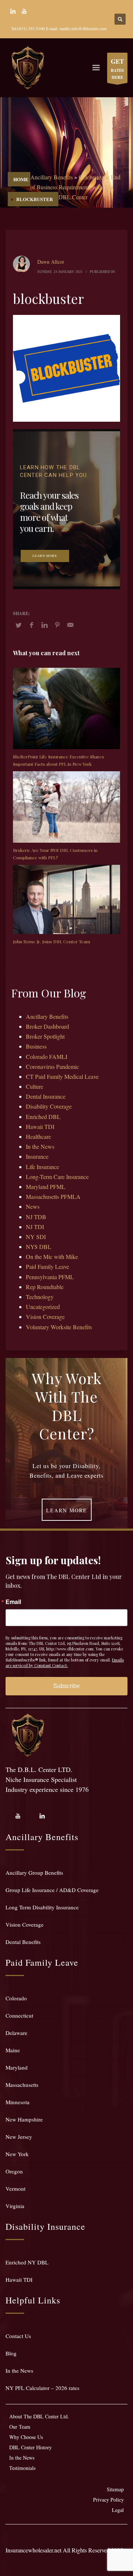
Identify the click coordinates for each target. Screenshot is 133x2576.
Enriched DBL (43, 1117)
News (33, 1206)
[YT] (24, 11)
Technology (40, 1297)
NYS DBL (39, 1247)
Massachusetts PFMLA (53, 1196)
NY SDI (36, 1237)
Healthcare (38, 1136)
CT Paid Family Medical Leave (62, 1076)
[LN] (13, 11)
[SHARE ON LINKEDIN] (44, 625)
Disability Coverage (49, 1106)
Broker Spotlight (45, 1036)
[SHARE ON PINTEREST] (57, 625)
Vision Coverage (45, 1317)
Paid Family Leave (47, 1266)
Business (36, 1046)
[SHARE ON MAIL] (70, 625)
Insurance (37, 1156)
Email (13, 1602)
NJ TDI (35, 1227)
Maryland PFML (46, 1187)
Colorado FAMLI (47, 1057)
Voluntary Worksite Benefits (59, 1327)
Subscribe (66, 1686)
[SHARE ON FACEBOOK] (31, 625)
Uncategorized (43, 1307)
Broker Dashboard (47, 1026)
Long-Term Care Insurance (57, 1177)
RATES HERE (117, 69)
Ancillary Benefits (52, 177)
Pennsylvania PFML (50, 1277)
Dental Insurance (46, 1096)
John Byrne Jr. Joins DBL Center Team (52, 941)
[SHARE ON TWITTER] (18, 625)
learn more (45, 556)
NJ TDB (36, 1217)
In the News (40, 1146)
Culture (35, 1086)
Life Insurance (42, 1167)
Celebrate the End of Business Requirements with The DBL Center (75, 187)
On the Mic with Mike (52, 1257)
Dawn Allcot (51, 262)
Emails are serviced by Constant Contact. (65, 1663)
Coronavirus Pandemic (52, 1066)
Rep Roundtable (45, 1287)
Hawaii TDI (40, 1126)
